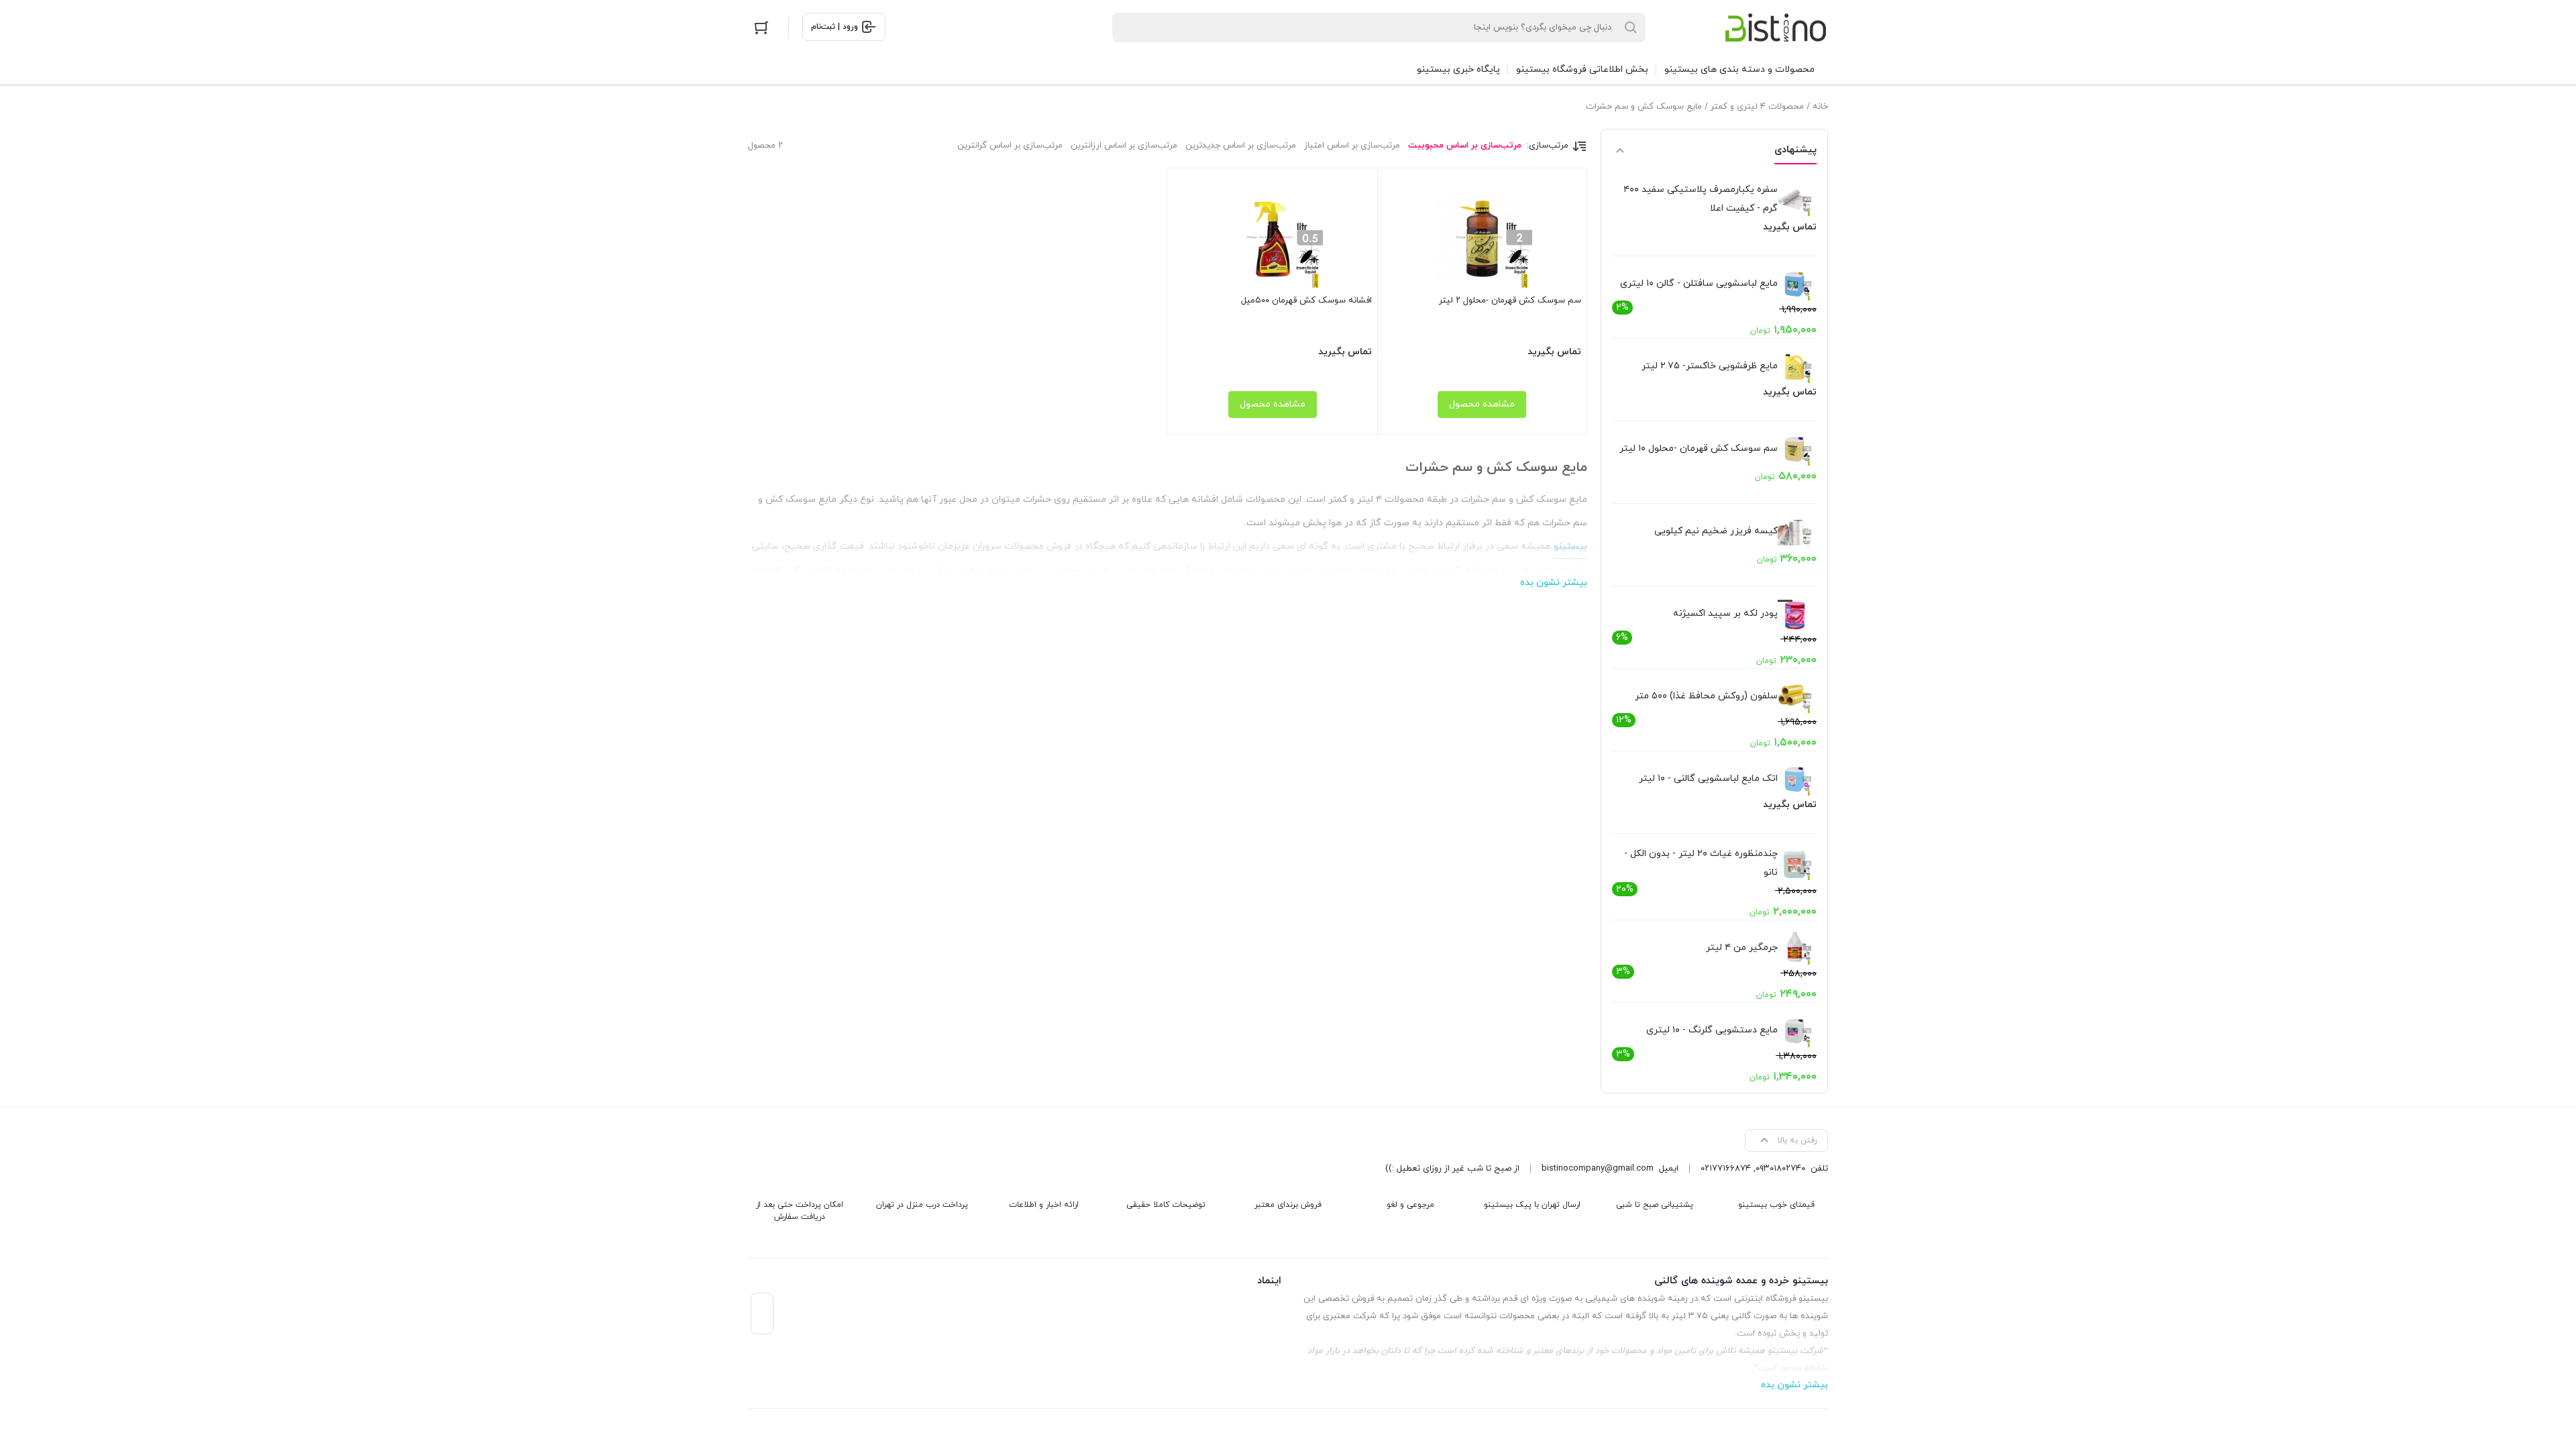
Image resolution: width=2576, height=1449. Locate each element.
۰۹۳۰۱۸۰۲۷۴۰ (1780, 1169)
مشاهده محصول (1482, 404)
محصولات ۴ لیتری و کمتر (1757, 107)
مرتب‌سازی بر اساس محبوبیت (1465, 146)
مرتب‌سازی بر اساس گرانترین (1010, 146)
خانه (1820, 107)
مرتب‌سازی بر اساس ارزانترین (1124, 146)
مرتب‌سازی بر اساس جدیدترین (1241, 146)
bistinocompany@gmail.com (1598, 1169)
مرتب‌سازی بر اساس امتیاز (1352, 146)
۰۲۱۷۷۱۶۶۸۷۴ (1726, 1169)
